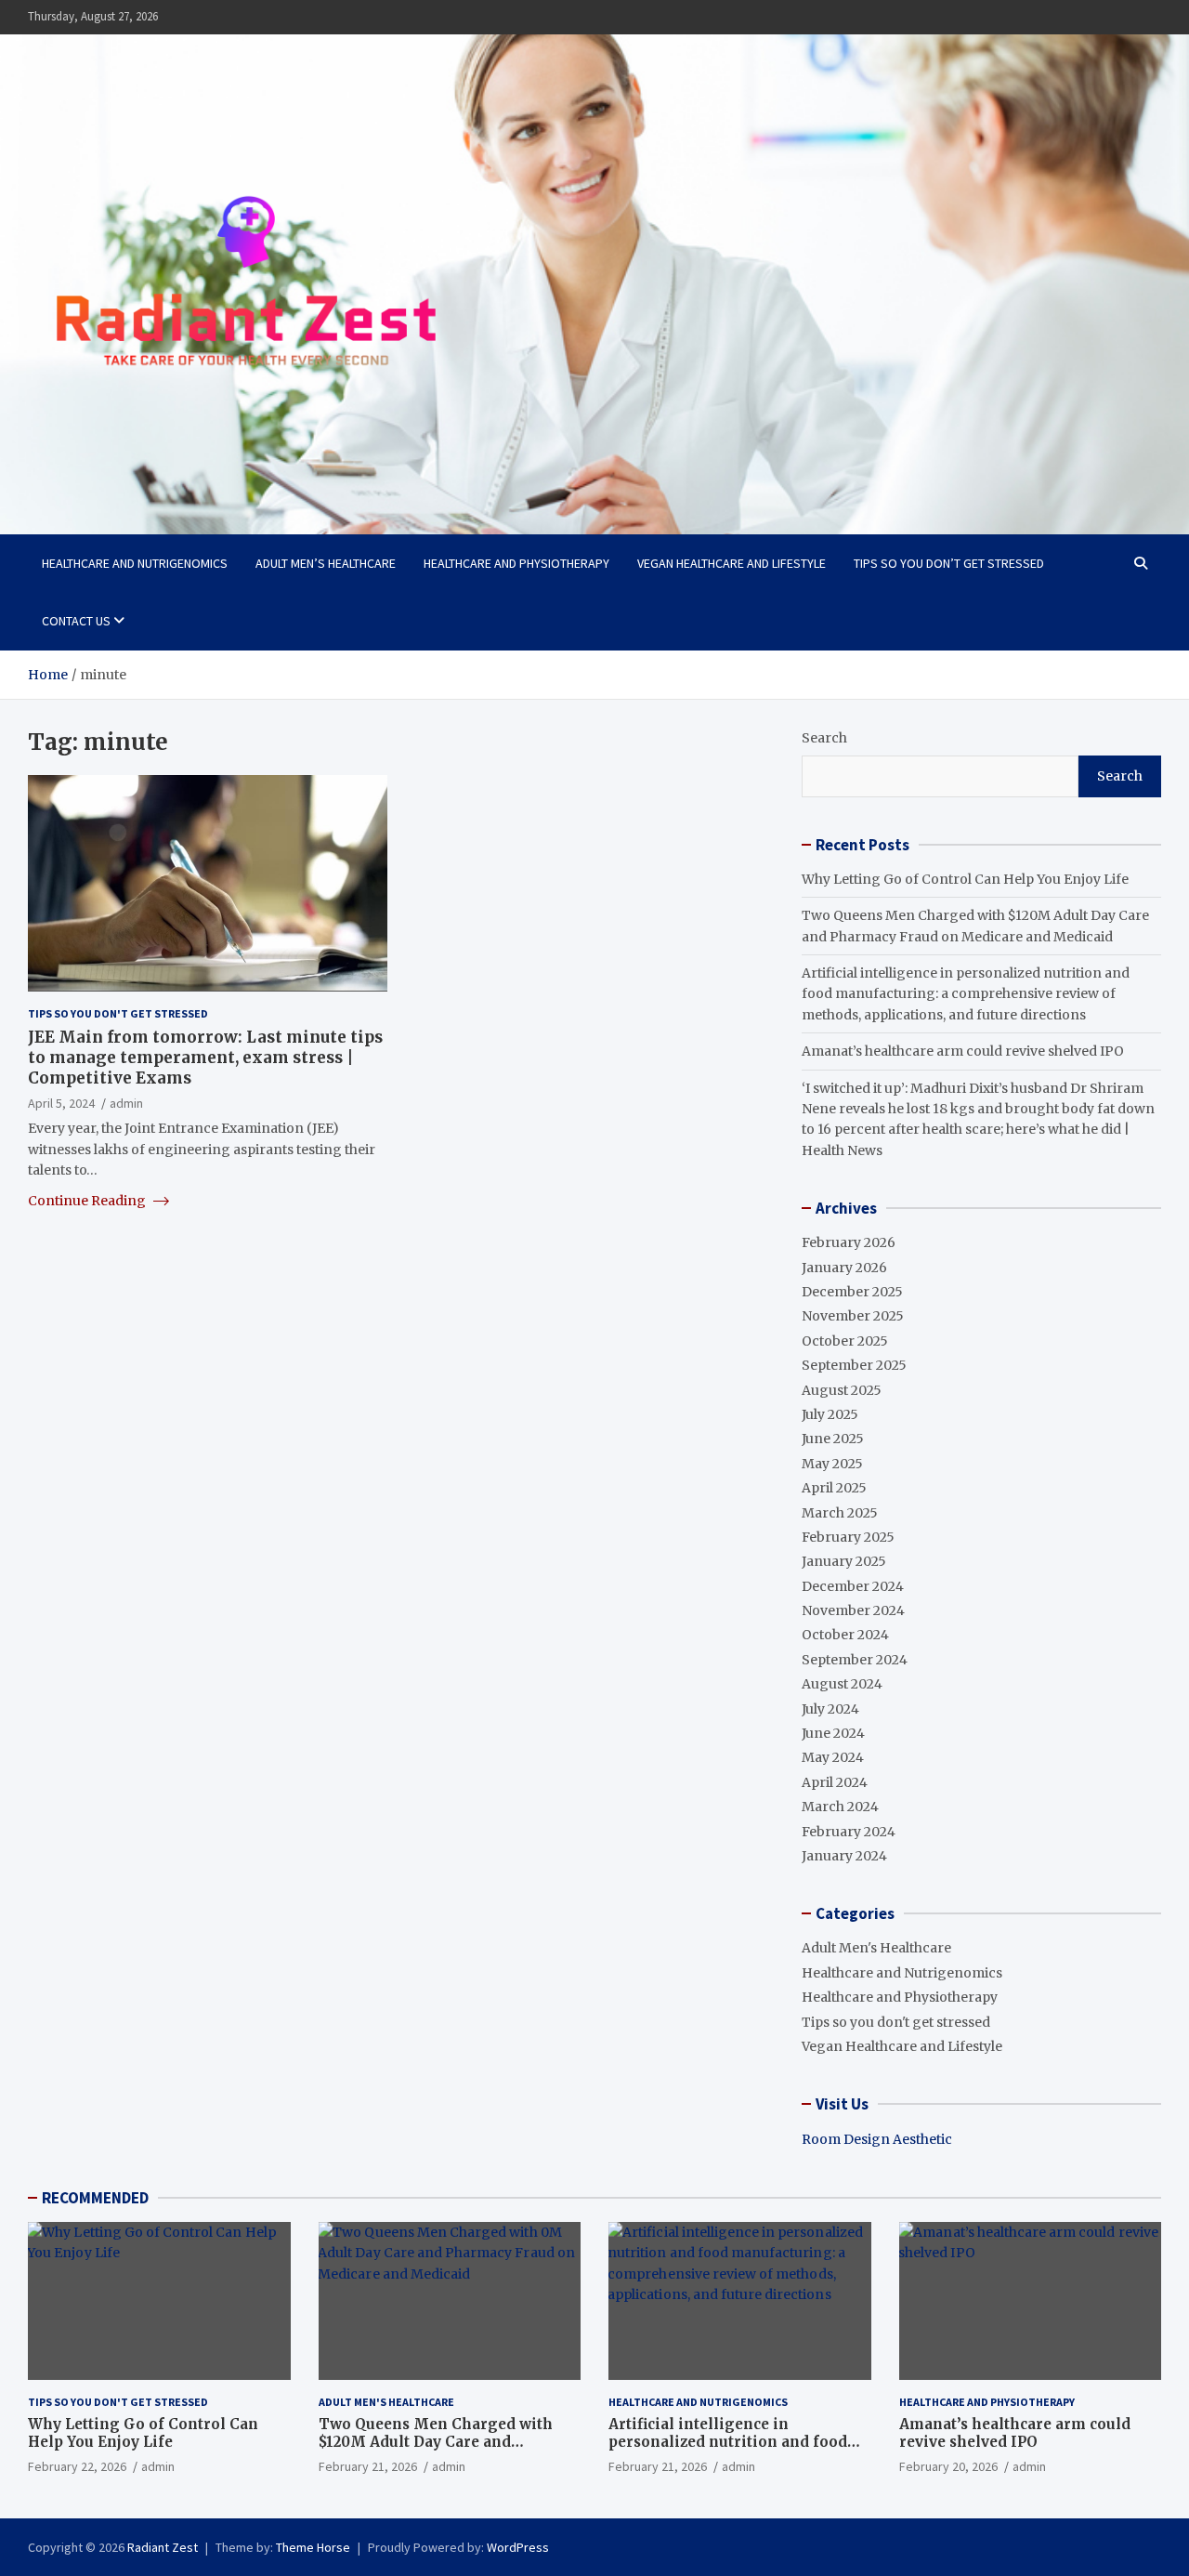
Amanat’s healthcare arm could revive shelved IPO (963, 1051)
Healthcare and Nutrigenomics (135, 563)
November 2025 (853, 1316)
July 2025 (830, 1414)
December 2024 (853, 1586)
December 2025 (852, 1292)
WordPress (518, 2547)
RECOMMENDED (95, 2198)
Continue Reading (88, 1200)
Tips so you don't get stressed (118, 1012)
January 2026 (844, 1268)
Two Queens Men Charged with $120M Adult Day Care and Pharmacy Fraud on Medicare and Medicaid (444, 2451)
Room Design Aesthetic (877, 2139)
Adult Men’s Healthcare (326, 563)
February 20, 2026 (948, 2466)
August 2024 (842, 1684)
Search (824, 738)
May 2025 (832, 1464)
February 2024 (849, 1832)
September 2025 (854, 1365)
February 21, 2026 (368, 2466)
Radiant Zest (163, 2547)
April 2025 (834, 1488)
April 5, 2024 (61, 1103)
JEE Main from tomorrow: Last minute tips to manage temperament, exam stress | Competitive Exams (205, 1057)
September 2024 (855, 1660)
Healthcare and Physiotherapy (516, 563)
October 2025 (845, 1341)
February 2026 (849, 1242)
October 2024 (845, 1635)
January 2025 (844, 1561)
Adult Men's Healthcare (876, 1948)
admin (126, 1103)
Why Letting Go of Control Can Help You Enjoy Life (965, 879)
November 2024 (853, 1610)
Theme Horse (313, 2547)
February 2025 (848, 1537)
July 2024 (830, 1709)
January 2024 (844, 1856)
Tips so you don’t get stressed (949, 563)
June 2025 (833, 1439)
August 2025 (842, 1390)
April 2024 (835, 1782)
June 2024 (833, 1733)
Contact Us (76, 621)
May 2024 (833, 1757)
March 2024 (840, 1807)
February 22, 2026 (77, 2466)
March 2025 (840, 1513)
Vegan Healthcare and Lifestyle (732, 563)
